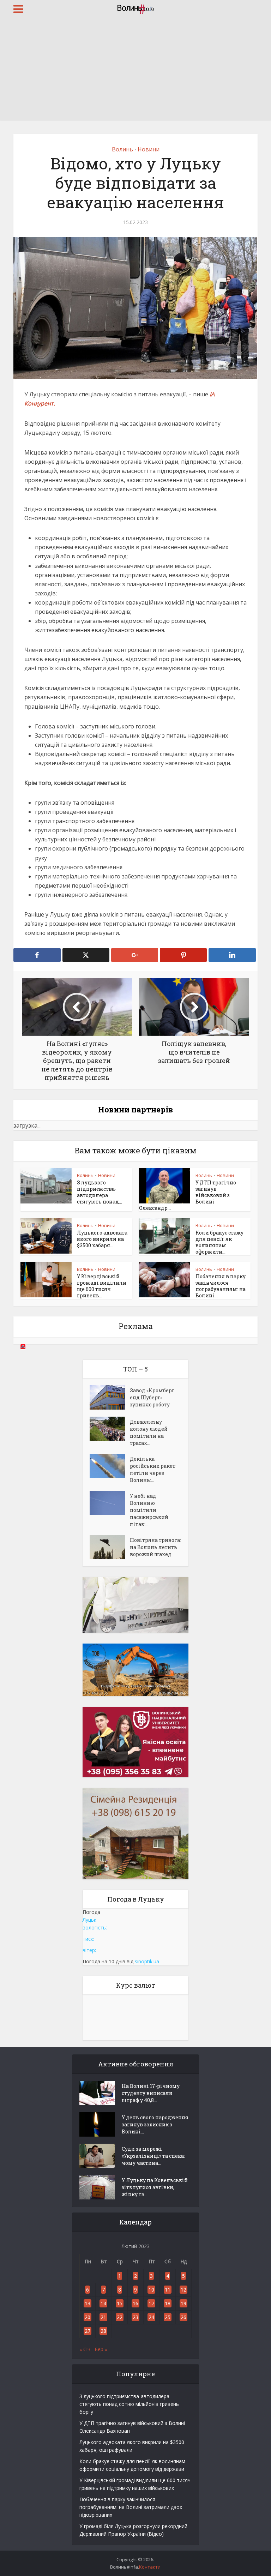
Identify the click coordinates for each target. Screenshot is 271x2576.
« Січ (85, 2349)
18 (168, 2303)
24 (151, 2317)
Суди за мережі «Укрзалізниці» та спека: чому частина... (153, 2156)
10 (151, 2290)
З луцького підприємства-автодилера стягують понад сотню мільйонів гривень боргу (129, 2404)
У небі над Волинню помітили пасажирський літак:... (149, 1510)
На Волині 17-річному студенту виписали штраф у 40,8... (151, 2093)
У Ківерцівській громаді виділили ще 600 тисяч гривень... (102, 1286)
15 (120, 2303)
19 (183, 2303)
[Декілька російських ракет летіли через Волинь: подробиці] (110, 1466)
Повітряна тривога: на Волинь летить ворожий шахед (155, 1547)
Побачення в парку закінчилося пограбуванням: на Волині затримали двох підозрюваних (131, 2507)
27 (88, 2331)
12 (183, 2290)
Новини (149, 149)
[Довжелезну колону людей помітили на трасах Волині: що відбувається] (110, 1429)
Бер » (101, 2349)
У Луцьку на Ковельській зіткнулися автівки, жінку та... (155, 2187)
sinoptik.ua (147, 1961)
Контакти (150, 2567)
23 (135, 2317)
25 (168, 2317)
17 (151, 2303)
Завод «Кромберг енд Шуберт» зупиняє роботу (152, 1397)
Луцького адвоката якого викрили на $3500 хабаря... (102, 1239)
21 (103, 2317)
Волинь (122, 149)
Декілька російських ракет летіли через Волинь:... (153, 1469)
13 (88, 2303)
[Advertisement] (135, 71)
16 (135, 2303)
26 (183, 2317)
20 (88, 2317)
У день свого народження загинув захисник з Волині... (155, 2124)
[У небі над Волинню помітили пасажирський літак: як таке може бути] (110, 1503)
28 (103, 2331)
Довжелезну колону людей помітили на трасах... (149, 1432)
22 (120, 2317)
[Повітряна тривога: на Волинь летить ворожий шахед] (110, 1547)
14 (103, 2303)
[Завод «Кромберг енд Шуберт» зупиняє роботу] (110, 1397)
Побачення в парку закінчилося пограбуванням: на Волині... (221, 1286)
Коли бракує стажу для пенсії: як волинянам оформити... (219, 1242)
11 (168, 2290)
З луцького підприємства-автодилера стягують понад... (100, 1192)
